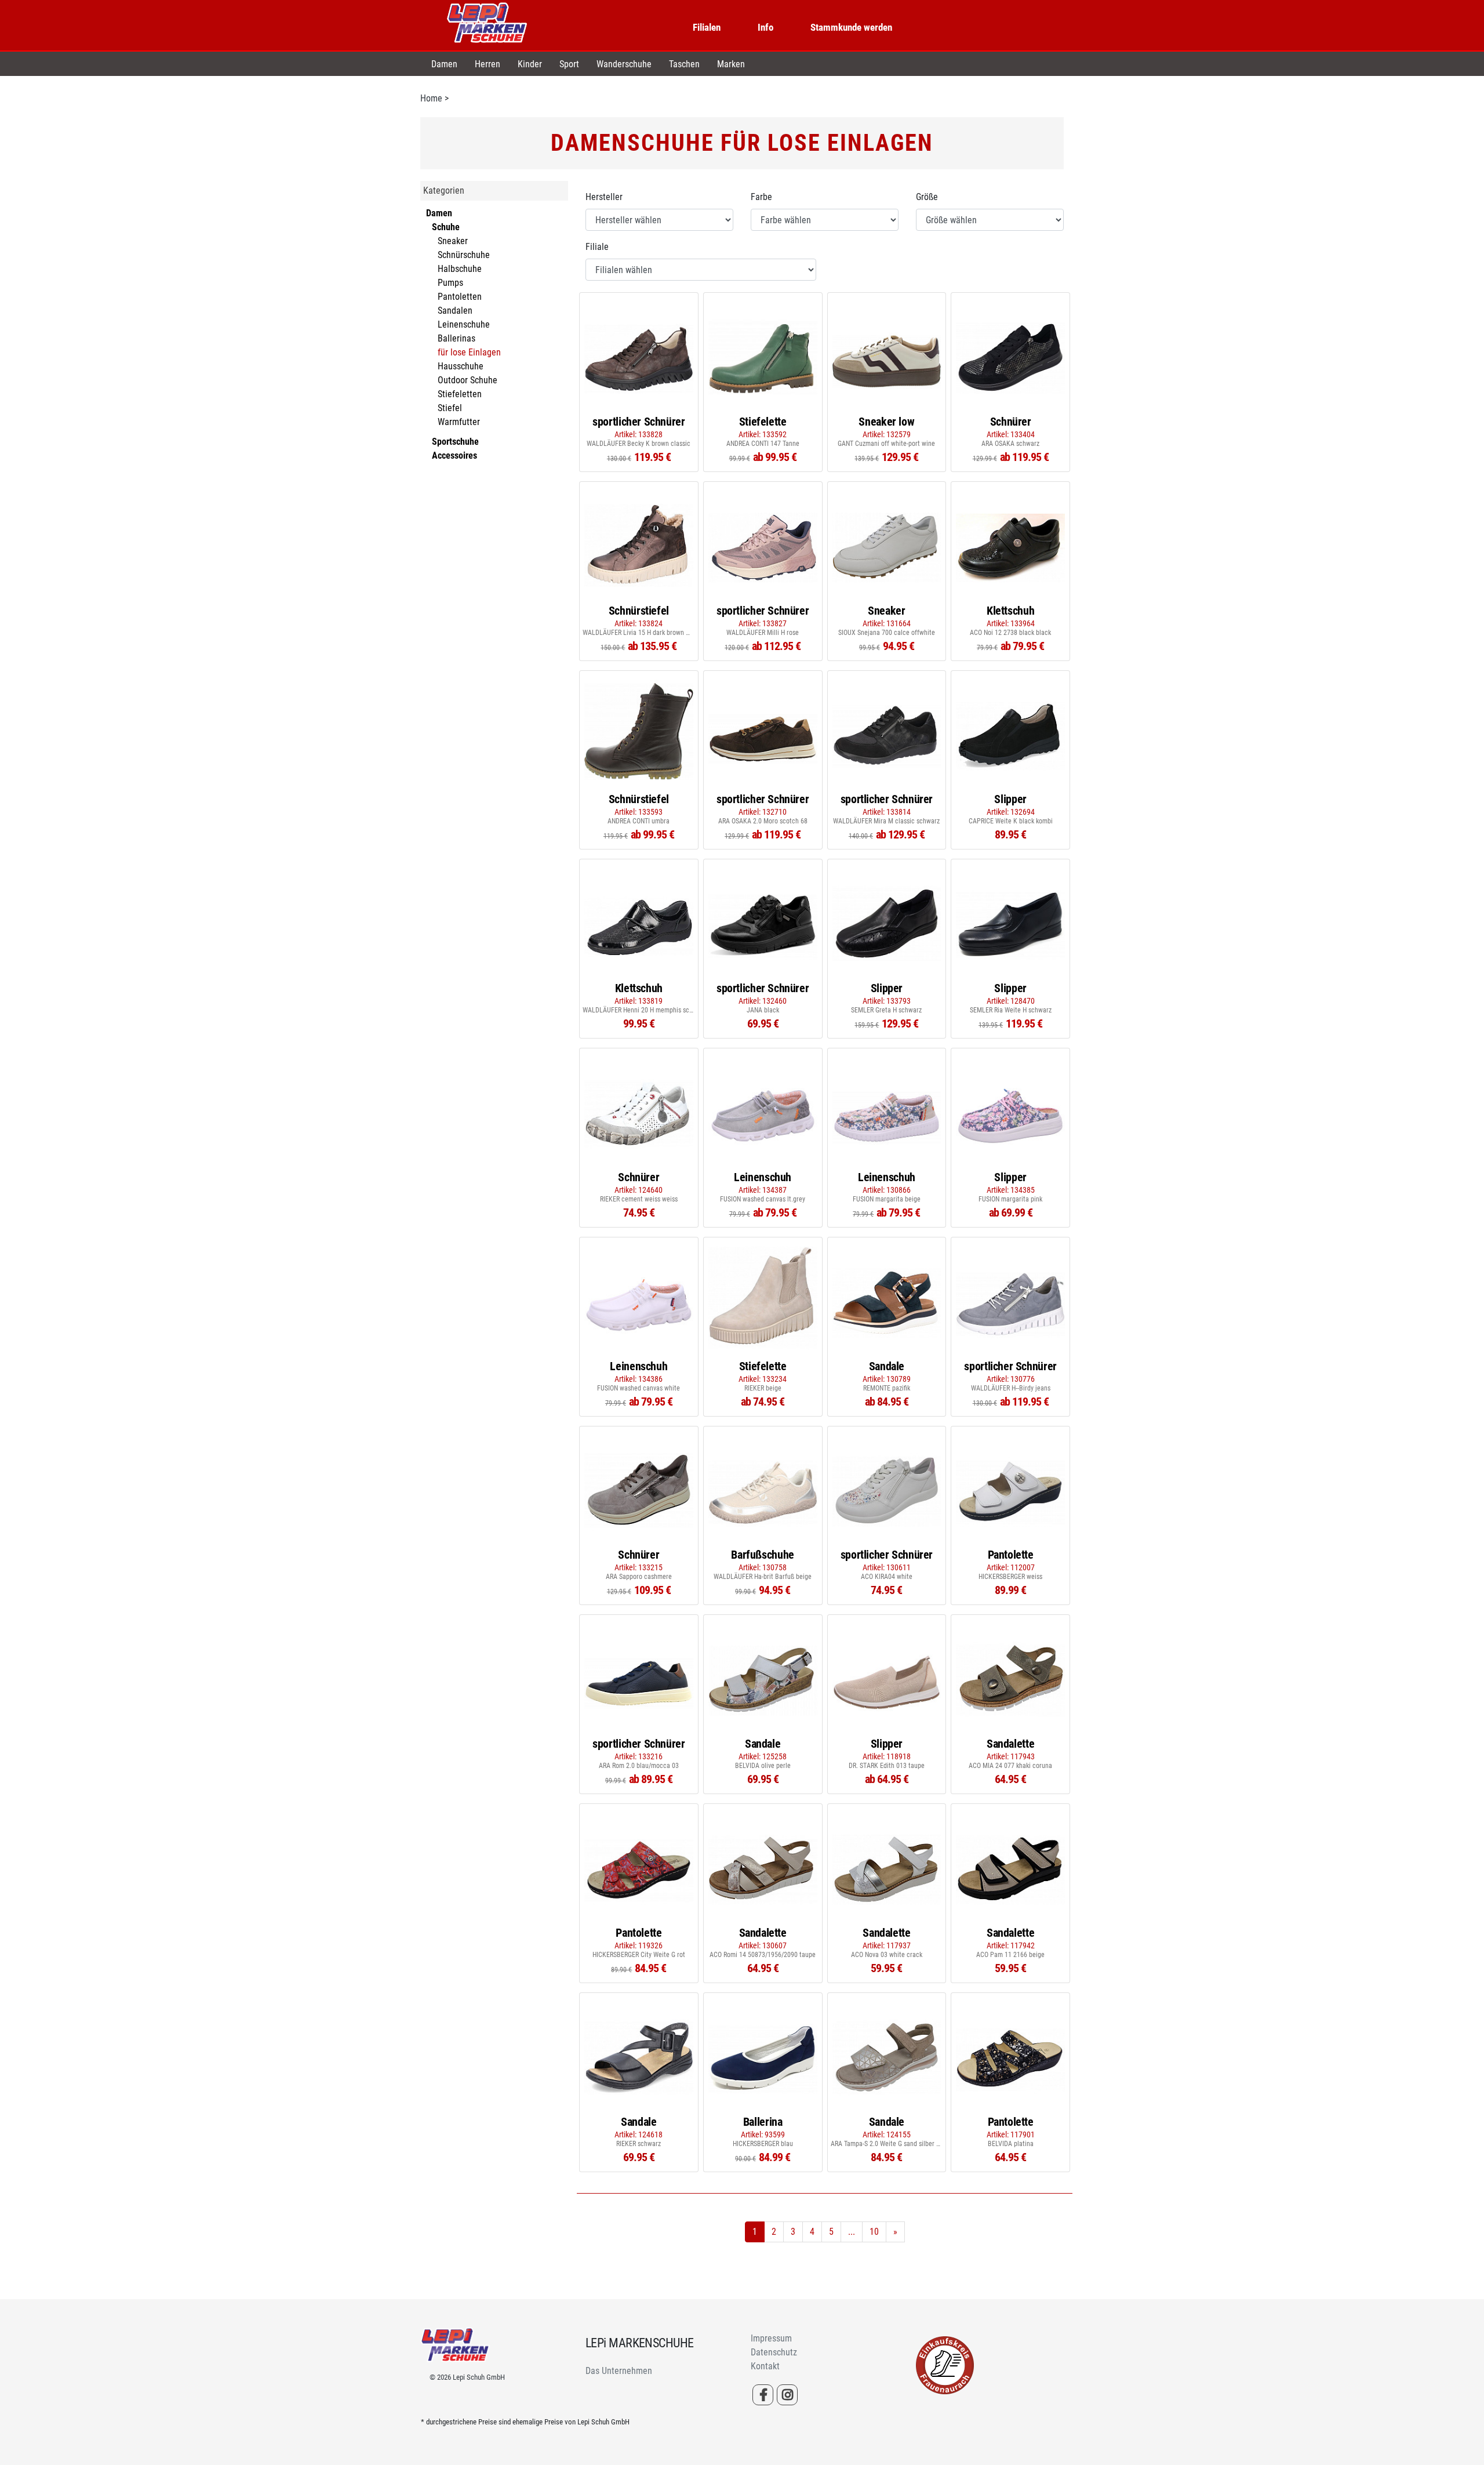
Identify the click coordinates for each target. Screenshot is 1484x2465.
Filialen (707, 27)
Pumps (450, 283)
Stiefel (450, 408)
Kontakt (765, 2366)
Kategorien (444, 190)
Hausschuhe (461, 366)
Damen (444, 64)
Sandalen (455, 311)
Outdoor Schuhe (468, 380)
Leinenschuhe (464, 324)
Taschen (684, 64)
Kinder (530, 64)
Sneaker (453, 241)
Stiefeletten (460, 394)
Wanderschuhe (624, 64)
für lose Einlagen (469, 352)
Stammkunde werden (851, 27)
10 (874, 2232)
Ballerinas (457, 338)
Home (431, 98)
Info (765, 27)
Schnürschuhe (464, 255)
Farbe (761, 197)
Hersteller (604, 197)
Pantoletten (460, 297)
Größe (927, 197)
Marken (731, 64)
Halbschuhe (460, 269)
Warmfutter (459, 422)
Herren (488, 64)
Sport (569, 64)
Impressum (771, 2338)
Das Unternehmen (619, 2371)
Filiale (597, 247)
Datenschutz (774, 2352)
